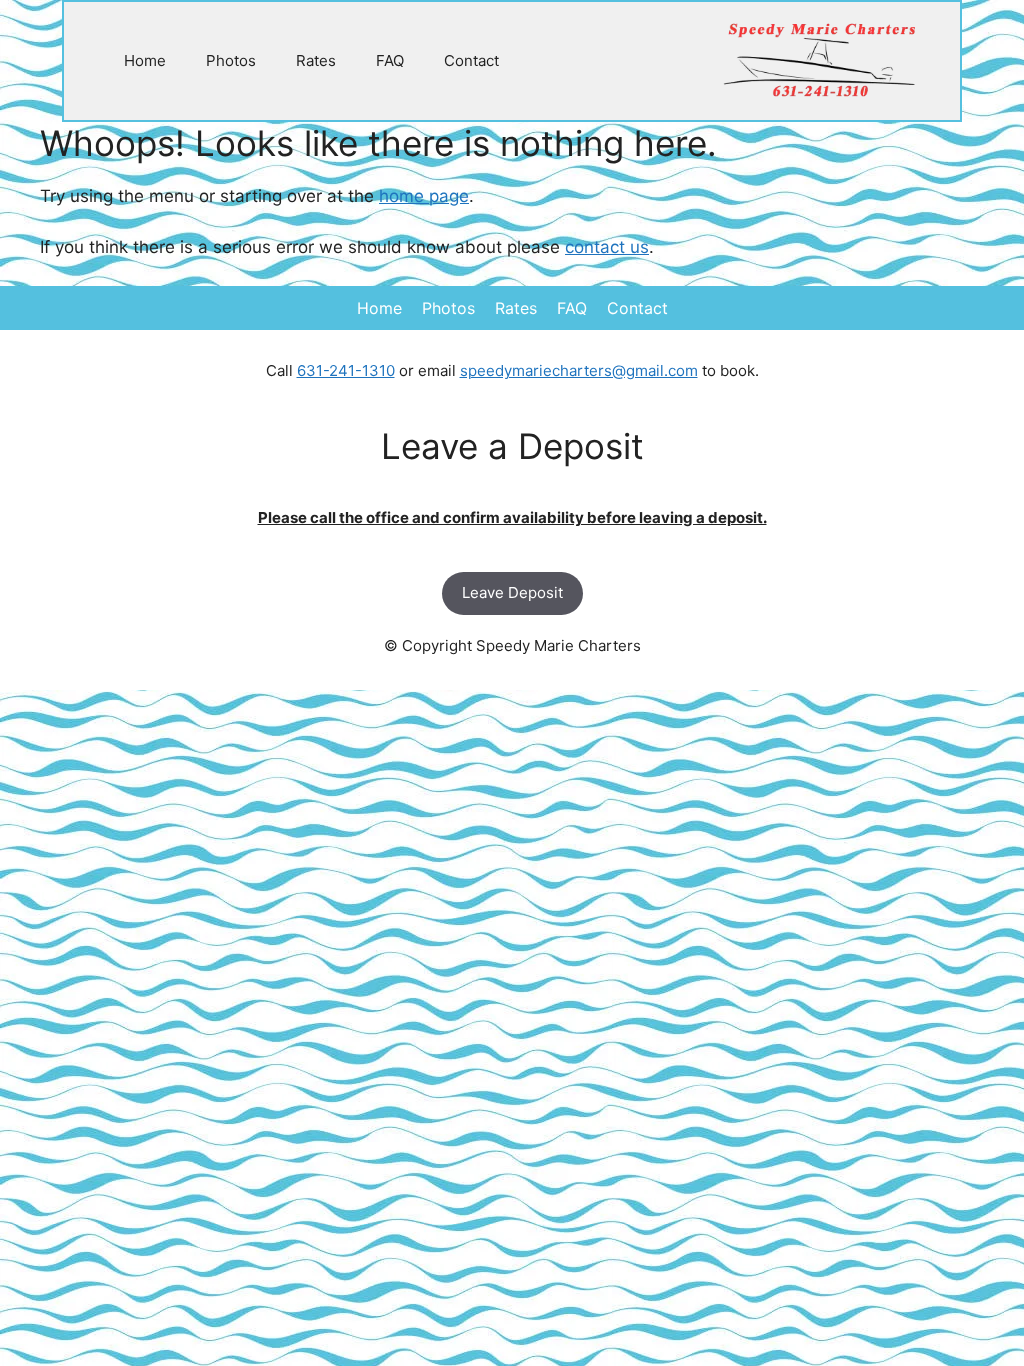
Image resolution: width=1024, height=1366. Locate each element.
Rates (316, 60)
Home (145, 60)
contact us (607, 247)
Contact (471, 60)
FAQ (390, 60)
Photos (231, 60)
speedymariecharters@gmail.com (579, 370)
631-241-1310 (346, 370)
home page (424, 196)
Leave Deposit (512, 592)
